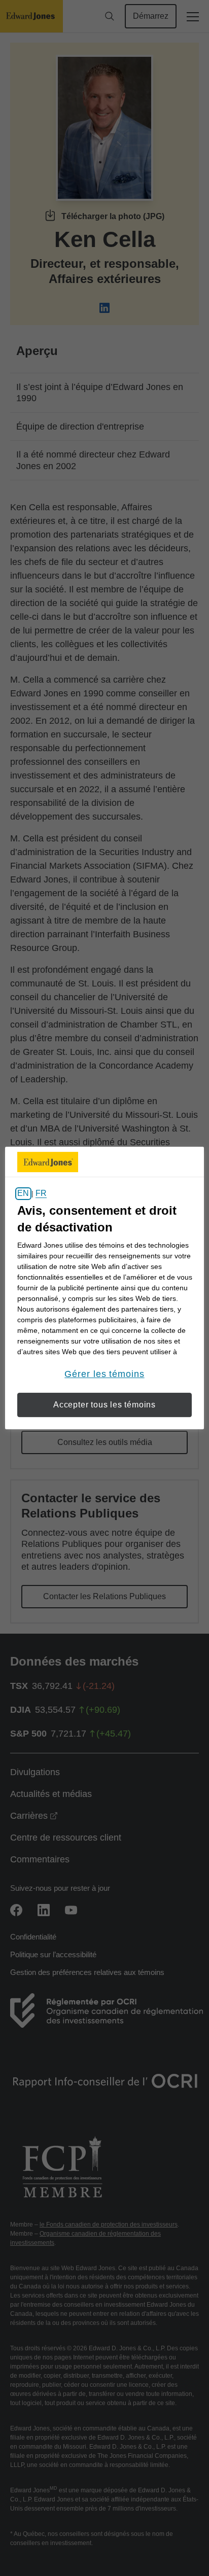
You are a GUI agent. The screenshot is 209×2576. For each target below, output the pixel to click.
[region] (104, 1288)
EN (23, 1194)
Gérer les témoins (104, 1374)
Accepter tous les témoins (104, 1405)
